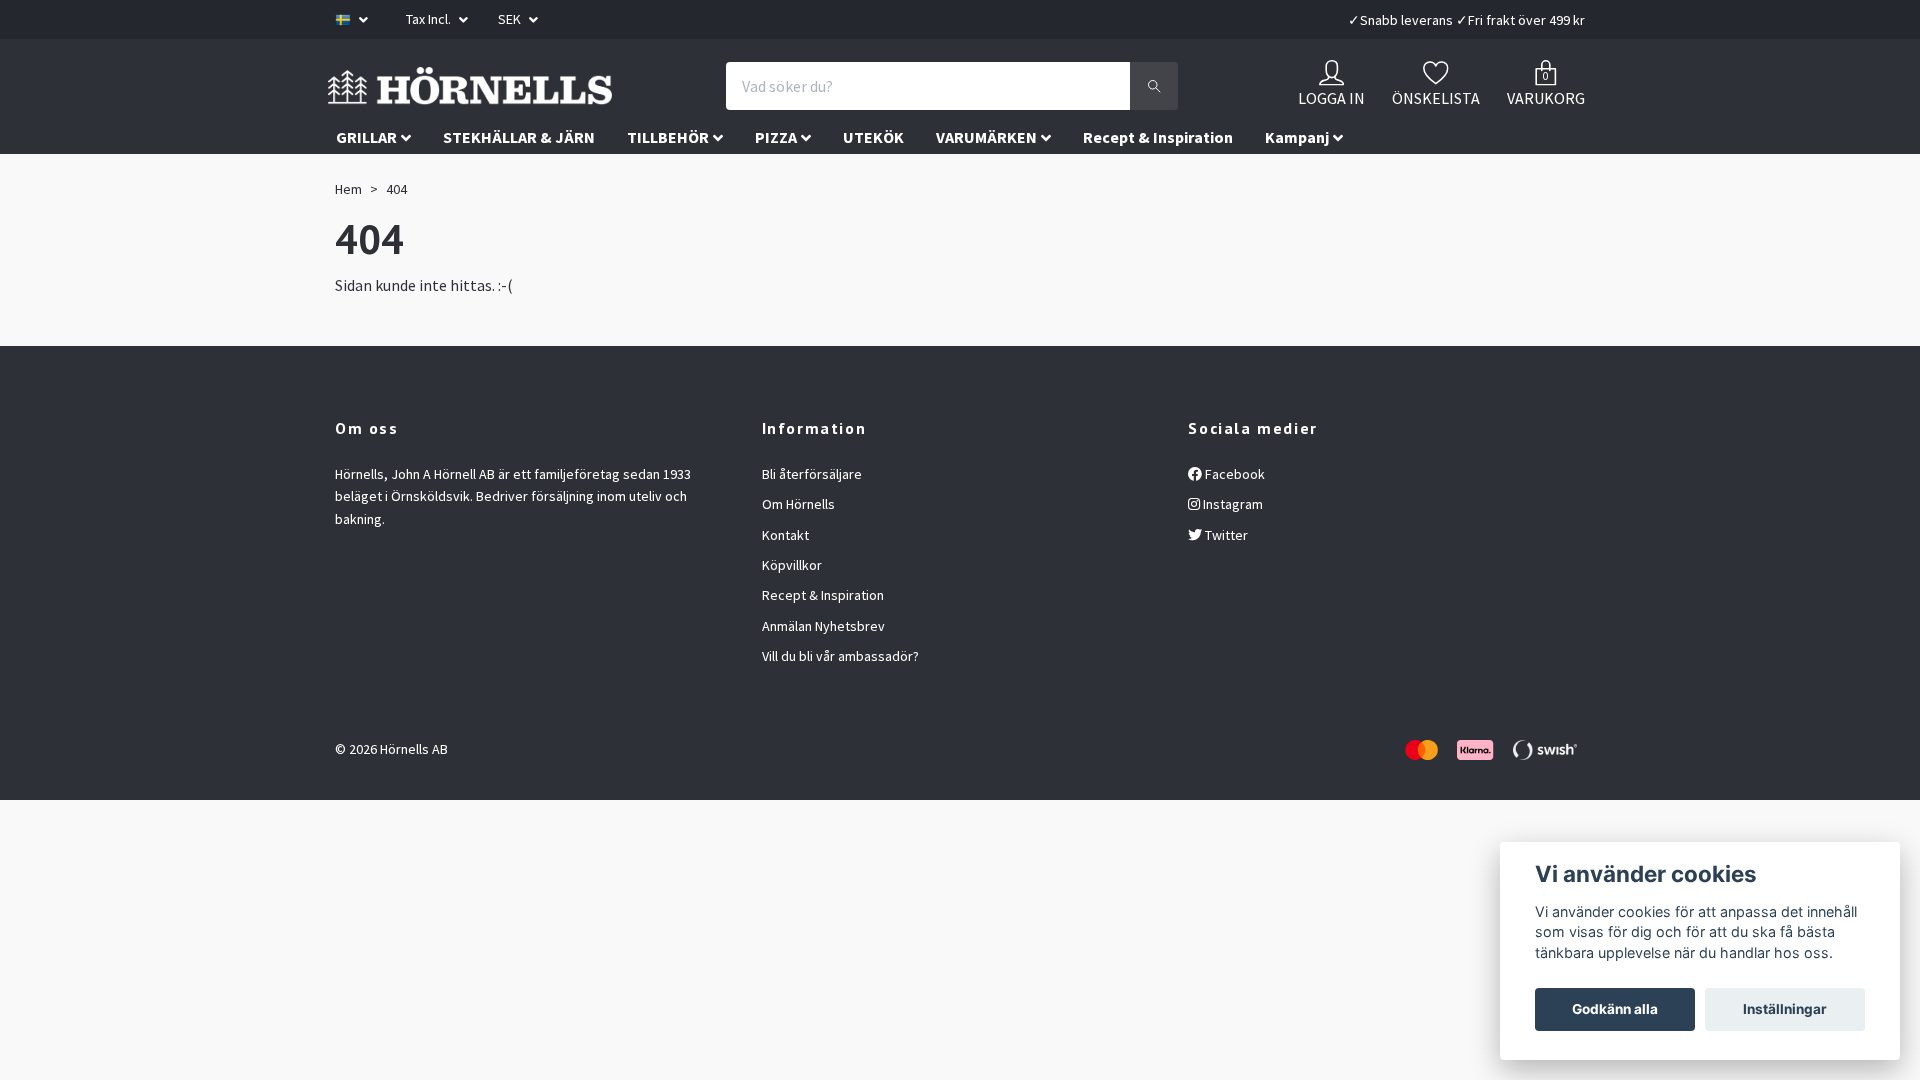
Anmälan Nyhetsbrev (823, 671)
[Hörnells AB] (637, 109)
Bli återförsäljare (812, 519)
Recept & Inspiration (1158, 183)
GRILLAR (366, 183)
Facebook (1233, 519)
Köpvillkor (792, 611)
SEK (511, 19)
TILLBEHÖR (668, 183)
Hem (348, 235)
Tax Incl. (430, 19)
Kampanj (1297, 183)
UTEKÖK (873, 183)
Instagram (1231, 550)
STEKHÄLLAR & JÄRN (519, 183)
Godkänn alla (1615, 1009)
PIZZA (776, 183)
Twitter (1225, 580)
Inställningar (1785, 1009)
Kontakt (785, 580)
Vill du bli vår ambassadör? (840, 702)
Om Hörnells (798, 550)
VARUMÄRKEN (986, 183)
